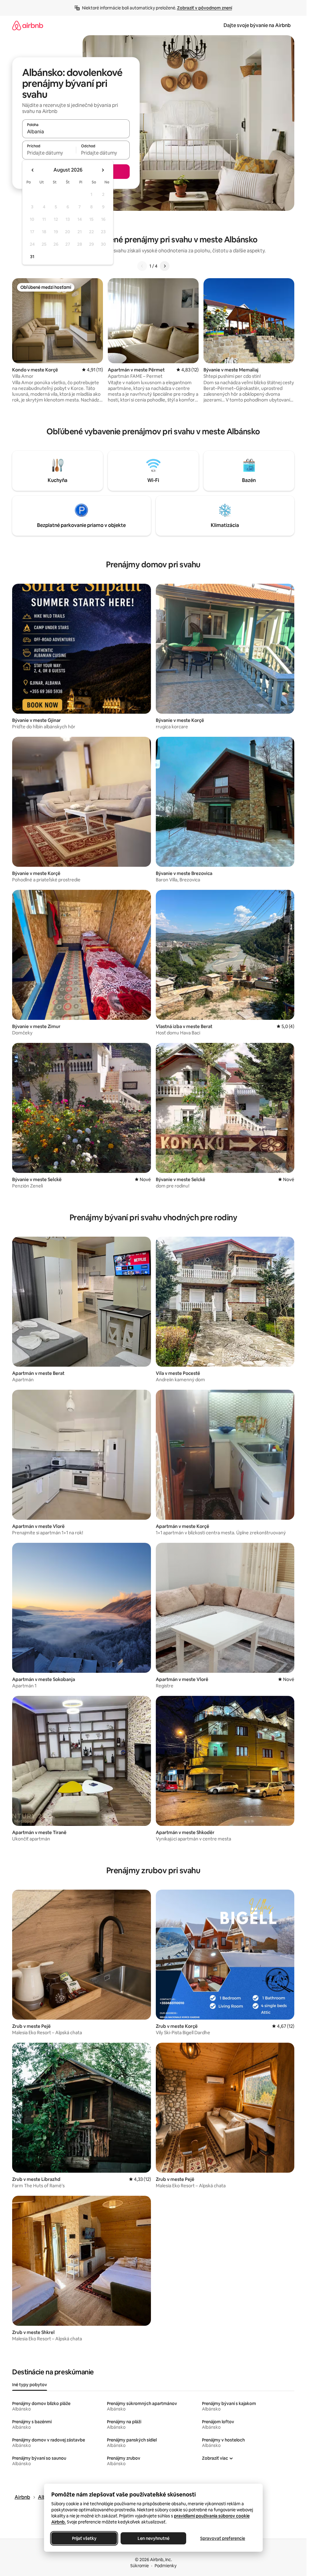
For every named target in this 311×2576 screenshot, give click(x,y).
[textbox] (49, 153)
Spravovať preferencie (223, 2538)
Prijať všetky (84, 2538)
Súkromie (140, 2566)
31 (32, 257)
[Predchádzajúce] (142, 266)
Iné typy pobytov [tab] (30, 2385)
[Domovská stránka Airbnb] (28, 25)
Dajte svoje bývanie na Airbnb (257, 25)
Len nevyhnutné (153, 2538)
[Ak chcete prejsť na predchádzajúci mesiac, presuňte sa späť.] (33, 170)
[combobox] (76, 132)
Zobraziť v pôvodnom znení (205, 8)
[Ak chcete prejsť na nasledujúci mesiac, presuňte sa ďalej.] (103, 170)
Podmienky (166, 2566)
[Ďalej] (165, 266)
